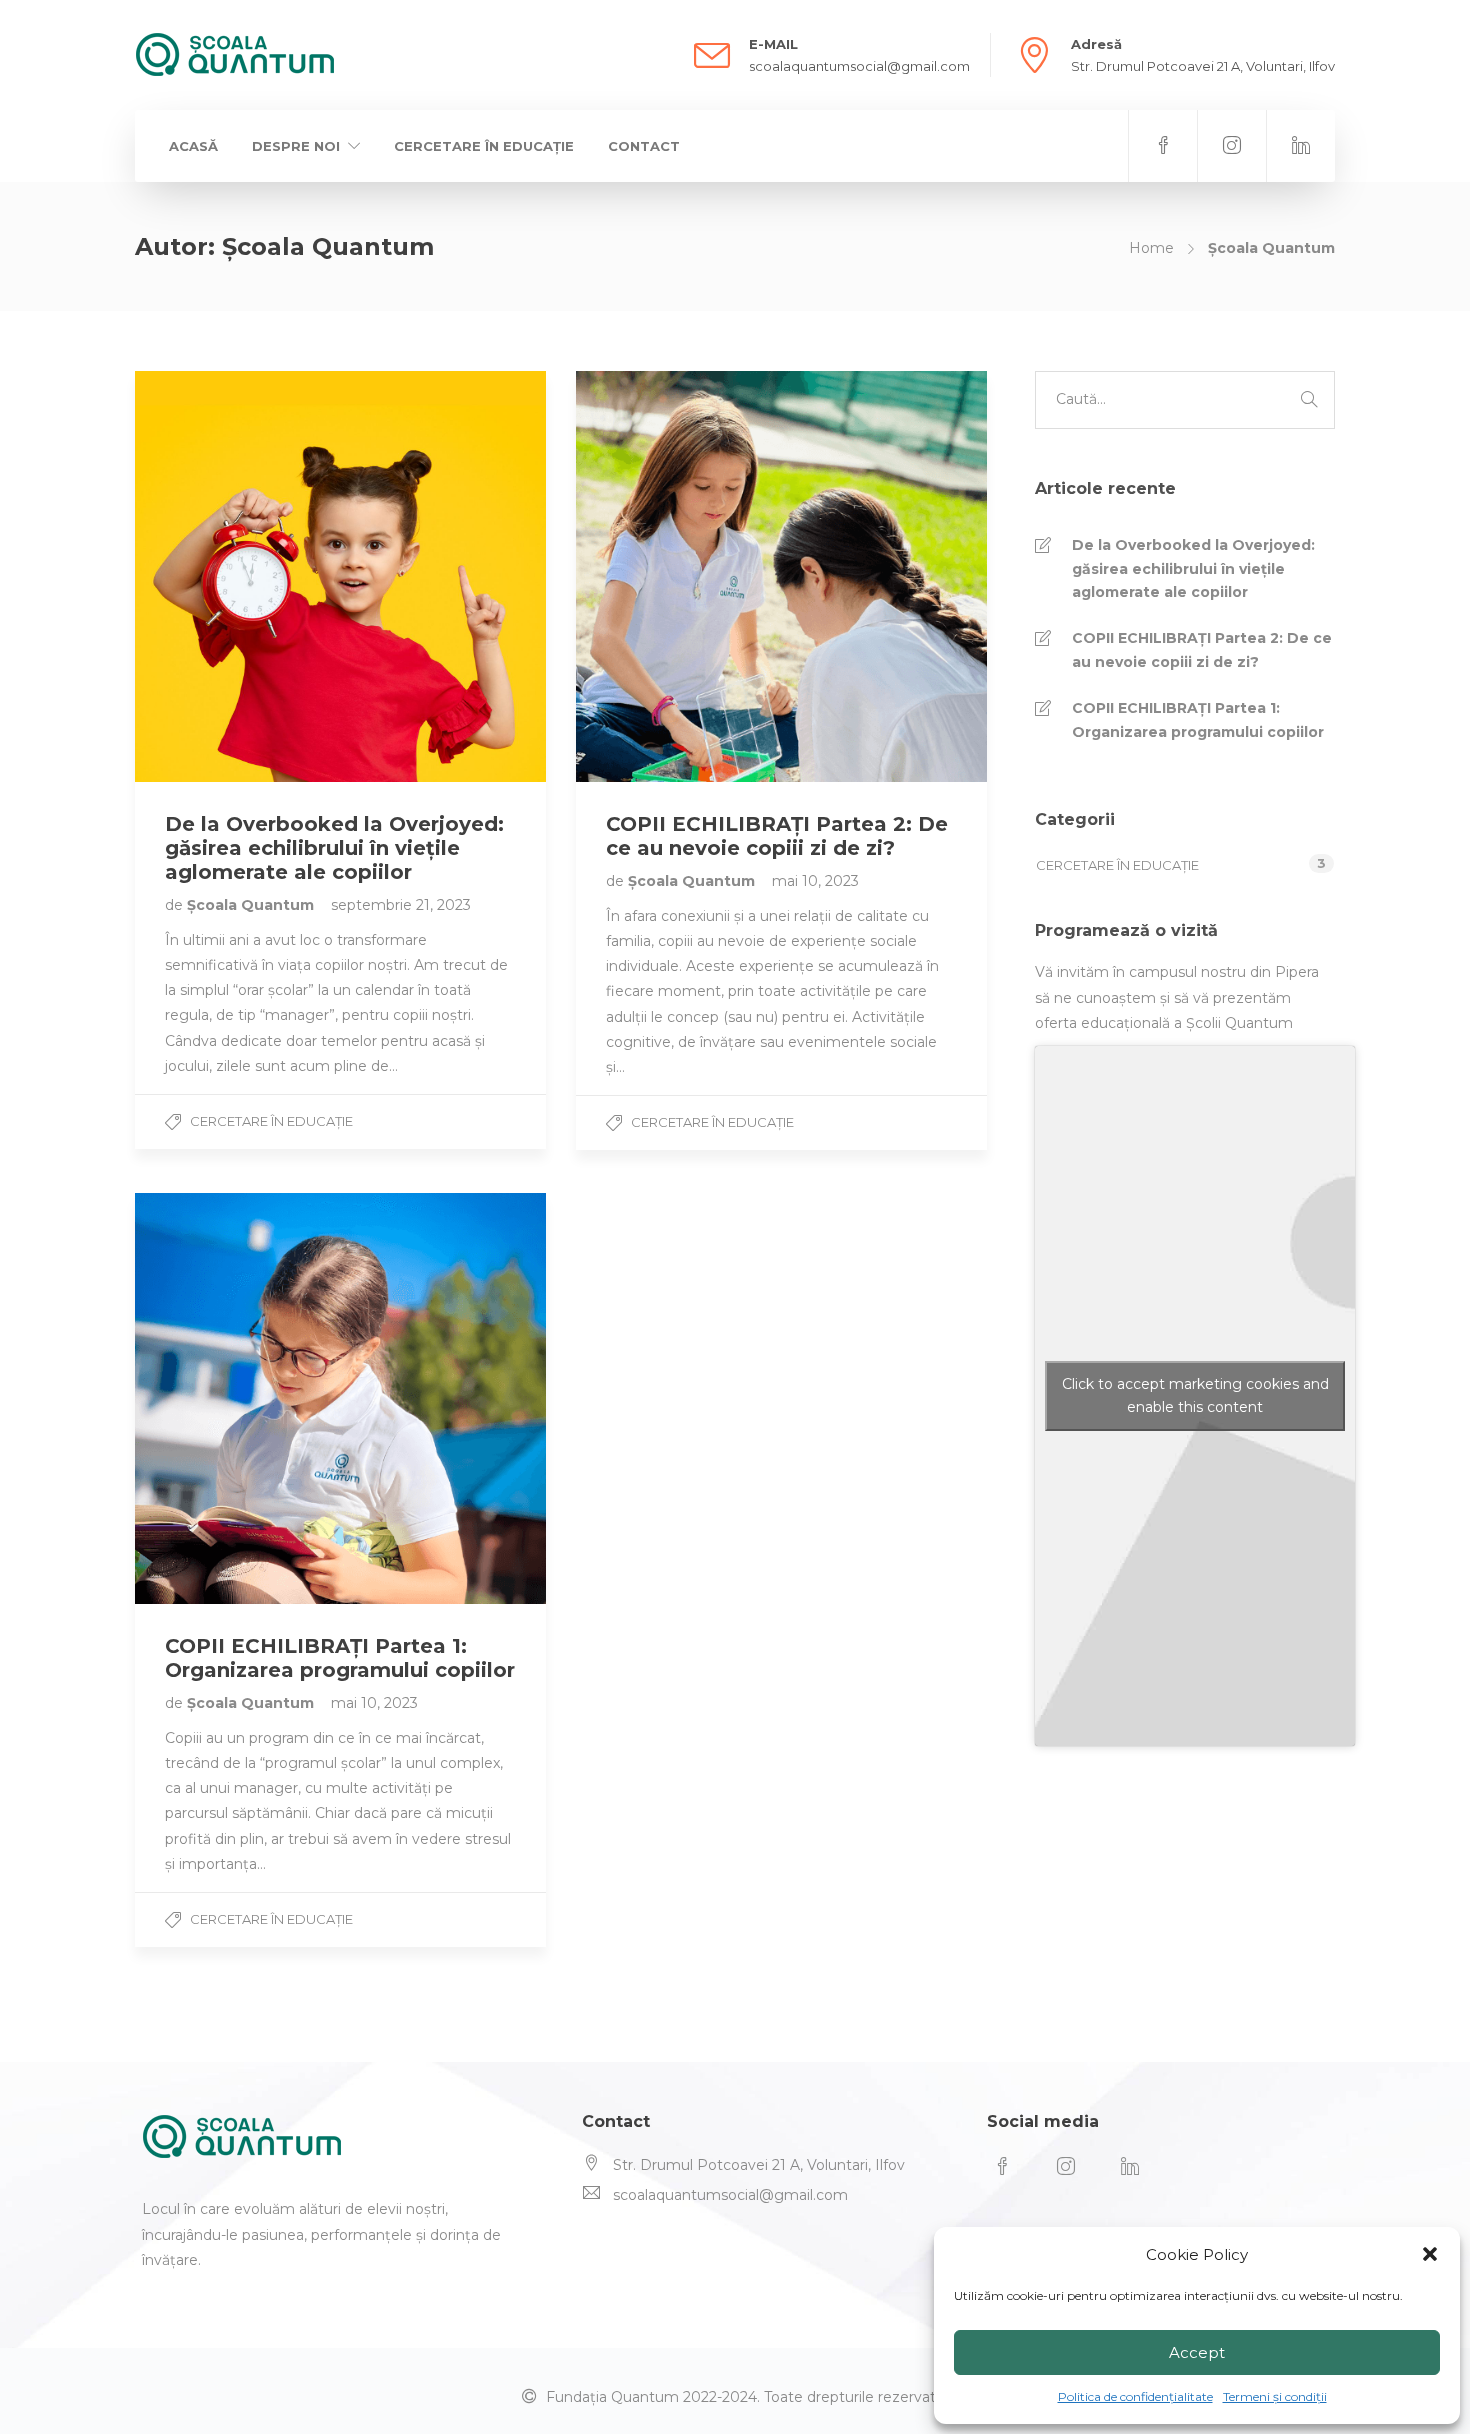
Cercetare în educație (484, 146)
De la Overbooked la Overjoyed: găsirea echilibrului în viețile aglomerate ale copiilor (1193, 569)
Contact (644, 146)
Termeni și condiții (1275, 2396)
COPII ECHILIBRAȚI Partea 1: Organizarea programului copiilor (1198, 720)
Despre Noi (296, 146)
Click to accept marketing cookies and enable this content (1195, 1395)
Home (1151, 248)
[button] (1430, 2254)
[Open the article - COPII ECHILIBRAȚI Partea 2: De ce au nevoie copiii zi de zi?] (679, 576)
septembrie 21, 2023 (401, 905)
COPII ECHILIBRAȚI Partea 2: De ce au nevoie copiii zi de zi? (1202, 650)
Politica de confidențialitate (1135, 2396)
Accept (1197, 2352)
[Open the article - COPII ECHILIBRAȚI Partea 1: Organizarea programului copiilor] (238, 1398)
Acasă (193, 146)
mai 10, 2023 (815, 881)
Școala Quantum (252, 905)
